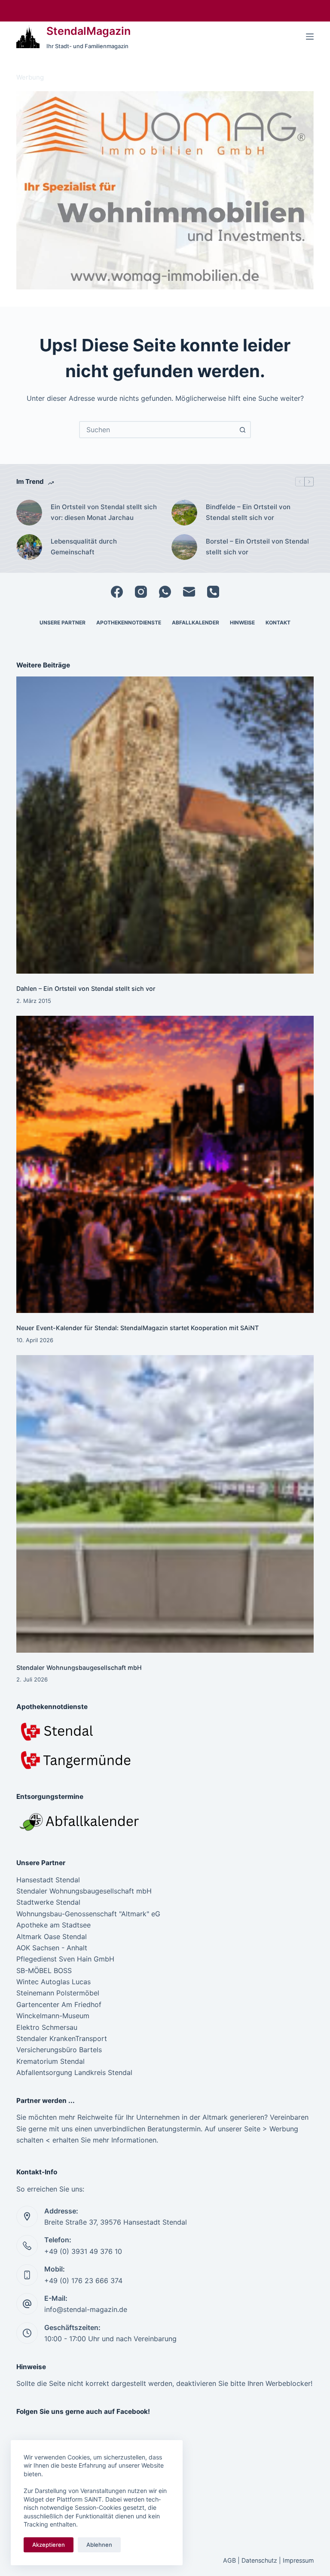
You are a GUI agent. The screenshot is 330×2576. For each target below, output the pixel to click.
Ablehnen (99, 2545)
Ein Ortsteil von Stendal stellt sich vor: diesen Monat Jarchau (104, 512)
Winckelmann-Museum (53, 2016)
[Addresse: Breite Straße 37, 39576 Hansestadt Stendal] (27, 2216)
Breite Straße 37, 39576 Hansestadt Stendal (116, 2222)
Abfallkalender (196, 622)
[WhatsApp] (165, 592)
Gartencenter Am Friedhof (59, 2004)
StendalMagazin (89, 31)
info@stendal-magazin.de (86, 2309)
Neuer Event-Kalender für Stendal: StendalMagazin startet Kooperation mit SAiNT (137, 1328)
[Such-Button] (242, 430)
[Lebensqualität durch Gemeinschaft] (29, 547)
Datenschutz (259, 2560)
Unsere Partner (63, 622)
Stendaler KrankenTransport (62, 2038)
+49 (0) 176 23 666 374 (83, 2281)
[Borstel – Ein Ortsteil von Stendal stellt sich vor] (184, 547)
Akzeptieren (49, 2545)
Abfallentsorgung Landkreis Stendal (74, 2072)
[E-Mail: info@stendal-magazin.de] (27, 2304)
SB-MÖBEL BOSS (44, 1970)
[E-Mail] (189, 592)
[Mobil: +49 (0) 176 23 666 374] (27, 2275)
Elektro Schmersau (47, 2027)
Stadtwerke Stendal (48, 1902)
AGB (229, 2560)
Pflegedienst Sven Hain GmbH (65, 1959)
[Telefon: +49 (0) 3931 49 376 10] (27, 2246)
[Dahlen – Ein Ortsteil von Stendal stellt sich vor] (165, 825)
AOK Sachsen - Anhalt (52, 1948)
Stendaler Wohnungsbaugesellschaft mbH (79, 1668)
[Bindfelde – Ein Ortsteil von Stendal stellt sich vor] (184, 513)
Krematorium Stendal (50, 2061)
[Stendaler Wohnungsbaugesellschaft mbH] (165, 1504)
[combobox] (157, 430)
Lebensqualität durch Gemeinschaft (84, 547)
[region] (165, 190)
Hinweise (242, 622)
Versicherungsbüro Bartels (59, 2050)
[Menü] (310, 37)
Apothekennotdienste (129, 622)
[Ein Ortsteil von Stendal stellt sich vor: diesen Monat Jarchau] (29, 513)
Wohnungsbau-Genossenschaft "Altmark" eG (88, 1914)
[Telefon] (213, 592)
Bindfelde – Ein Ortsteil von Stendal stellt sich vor (248, 512)
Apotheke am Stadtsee (53, 1925)
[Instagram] (141, 592)
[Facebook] (117, 592)
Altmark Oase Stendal (52, 1937)
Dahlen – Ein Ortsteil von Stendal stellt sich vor (86, 988)
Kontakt (278, 622)
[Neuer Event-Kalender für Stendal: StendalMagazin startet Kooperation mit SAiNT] (165, 1164)
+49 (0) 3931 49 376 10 (83, 2251)
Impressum (298, 2560)
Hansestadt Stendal (48, 1880)
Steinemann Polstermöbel (58, 1993)
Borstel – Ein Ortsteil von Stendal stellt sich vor (257, 547)
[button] (165, 190)
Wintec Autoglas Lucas (53, 1982)
